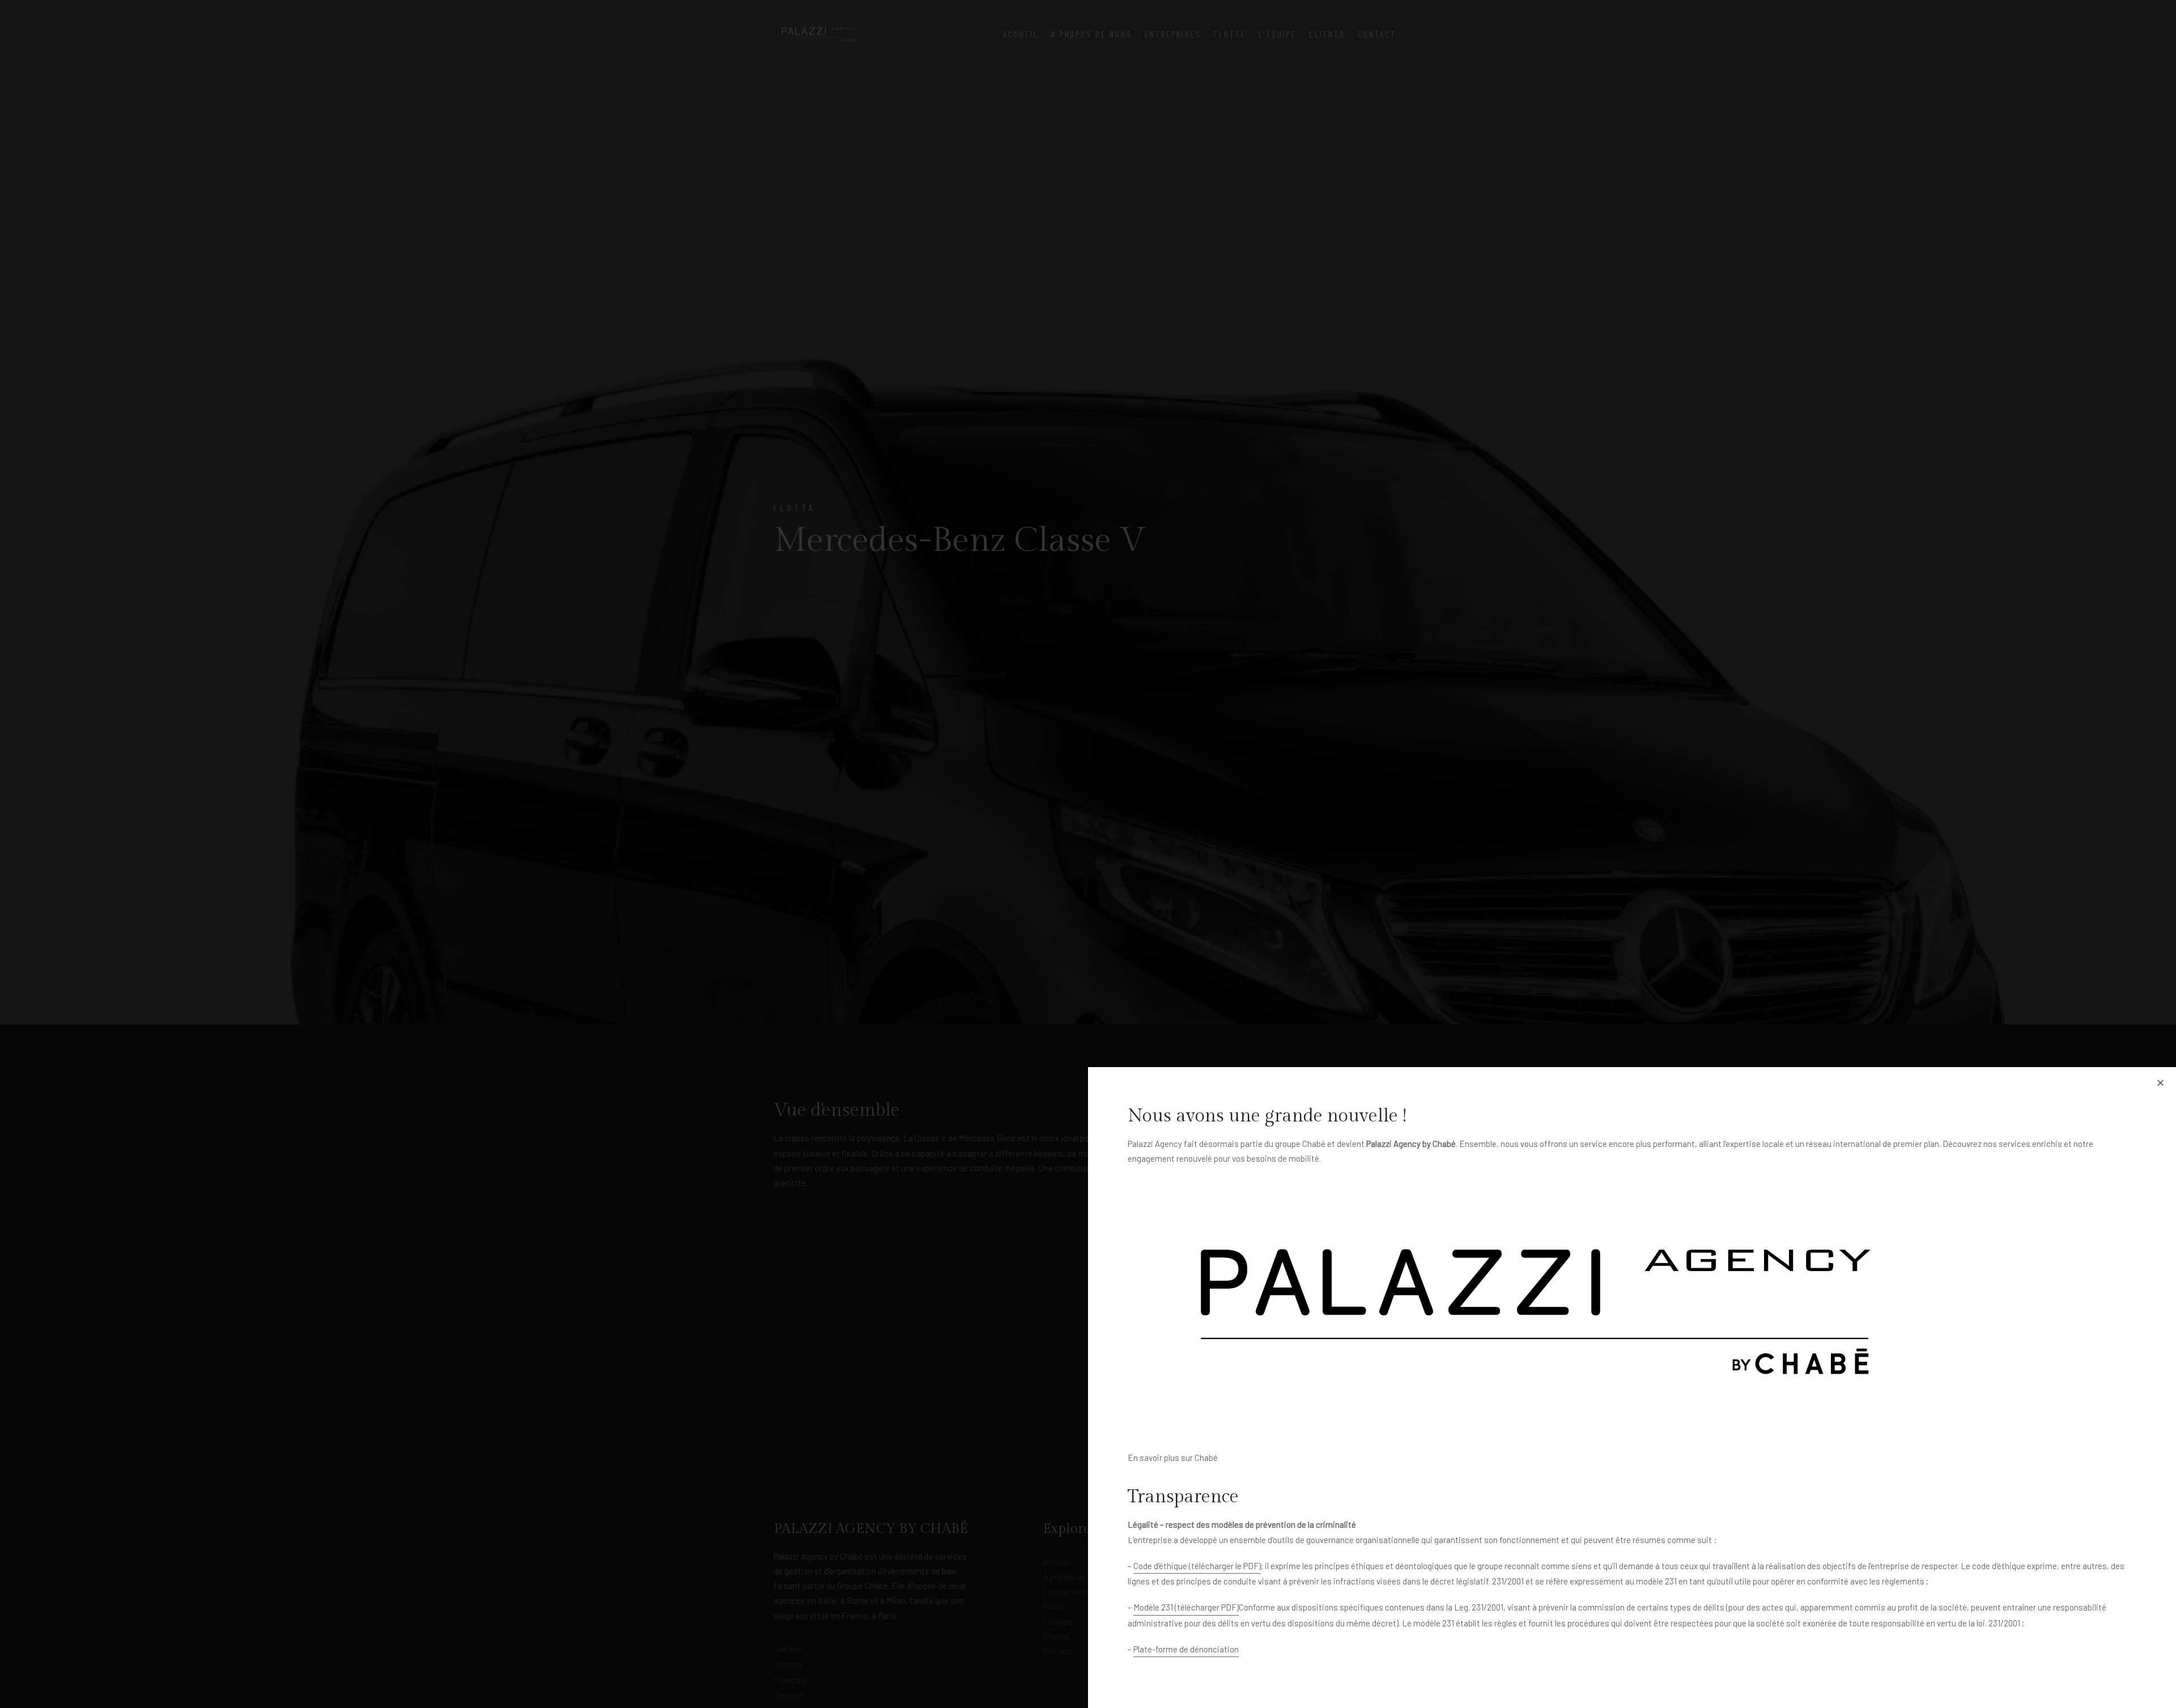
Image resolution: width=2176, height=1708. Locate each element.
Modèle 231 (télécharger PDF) (1186, 1607)
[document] (1088, 854)
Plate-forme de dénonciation (1186, 1649)
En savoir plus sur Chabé (1173, 1458)
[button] (2160, 1083)
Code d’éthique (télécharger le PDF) (1197, 1566)
